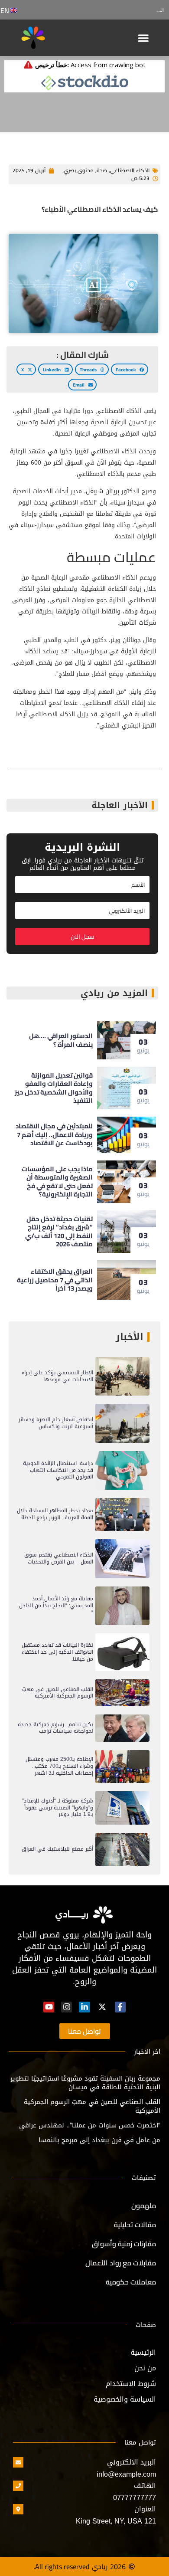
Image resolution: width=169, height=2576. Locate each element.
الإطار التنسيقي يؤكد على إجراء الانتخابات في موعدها (57, 1376)
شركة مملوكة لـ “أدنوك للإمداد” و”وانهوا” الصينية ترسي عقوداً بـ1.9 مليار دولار (58, 1807)
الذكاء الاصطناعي (130, 170)
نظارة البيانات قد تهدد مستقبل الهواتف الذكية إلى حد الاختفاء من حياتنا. (57, 1652)
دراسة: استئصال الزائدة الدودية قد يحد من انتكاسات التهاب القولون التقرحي (58, 1470)
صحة (102, 170)
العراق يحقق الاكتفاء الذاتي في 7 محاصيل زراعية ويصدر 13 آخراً (55, 1280)
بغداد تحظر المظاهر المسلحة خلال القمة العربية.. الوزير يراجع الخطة (55, 1514)
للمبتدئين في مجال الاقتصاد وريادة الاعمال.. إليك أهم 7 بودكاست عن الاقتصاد (54, 1134)
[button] (144, 38)
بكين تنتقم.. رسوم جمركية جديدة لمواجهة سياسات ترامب (55, 1728)
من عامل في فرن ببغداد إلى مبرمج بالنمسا (99, 2140)
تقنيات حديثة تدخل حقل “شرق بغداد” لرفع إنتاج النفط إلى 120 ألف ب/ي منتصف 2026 (59, 1232)
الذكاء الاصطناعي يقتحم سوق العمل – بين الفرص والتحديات (59, 1558)
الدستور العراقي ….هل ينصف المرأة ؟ (124, 10)
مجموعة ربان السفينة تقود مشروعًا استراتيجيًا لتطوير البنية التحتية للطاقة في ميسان (85, 2083)
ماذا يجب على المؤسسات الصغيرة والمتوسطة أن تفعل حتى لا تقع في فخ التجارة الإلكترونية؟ (57, 1182)
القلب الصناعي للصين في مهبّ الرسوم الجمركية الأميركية (58, 1693)
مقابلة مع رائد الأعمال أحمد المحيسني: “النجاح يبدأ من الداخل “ (56, 1605)
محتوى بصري (79, 170)
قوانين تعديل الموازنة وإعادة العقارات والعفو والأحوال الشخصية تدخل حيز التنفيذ (54, 1088)
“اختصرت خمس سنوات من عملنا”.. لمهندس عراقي (90, 2125)
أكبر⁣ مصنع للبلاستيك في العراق (57, 1849)
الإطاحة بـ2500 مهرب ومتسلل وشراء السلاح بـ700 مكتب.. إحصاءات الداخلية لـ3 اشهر (59, 1766)
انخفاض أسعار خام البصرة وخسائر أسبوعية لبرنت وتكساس (56, 1423)
